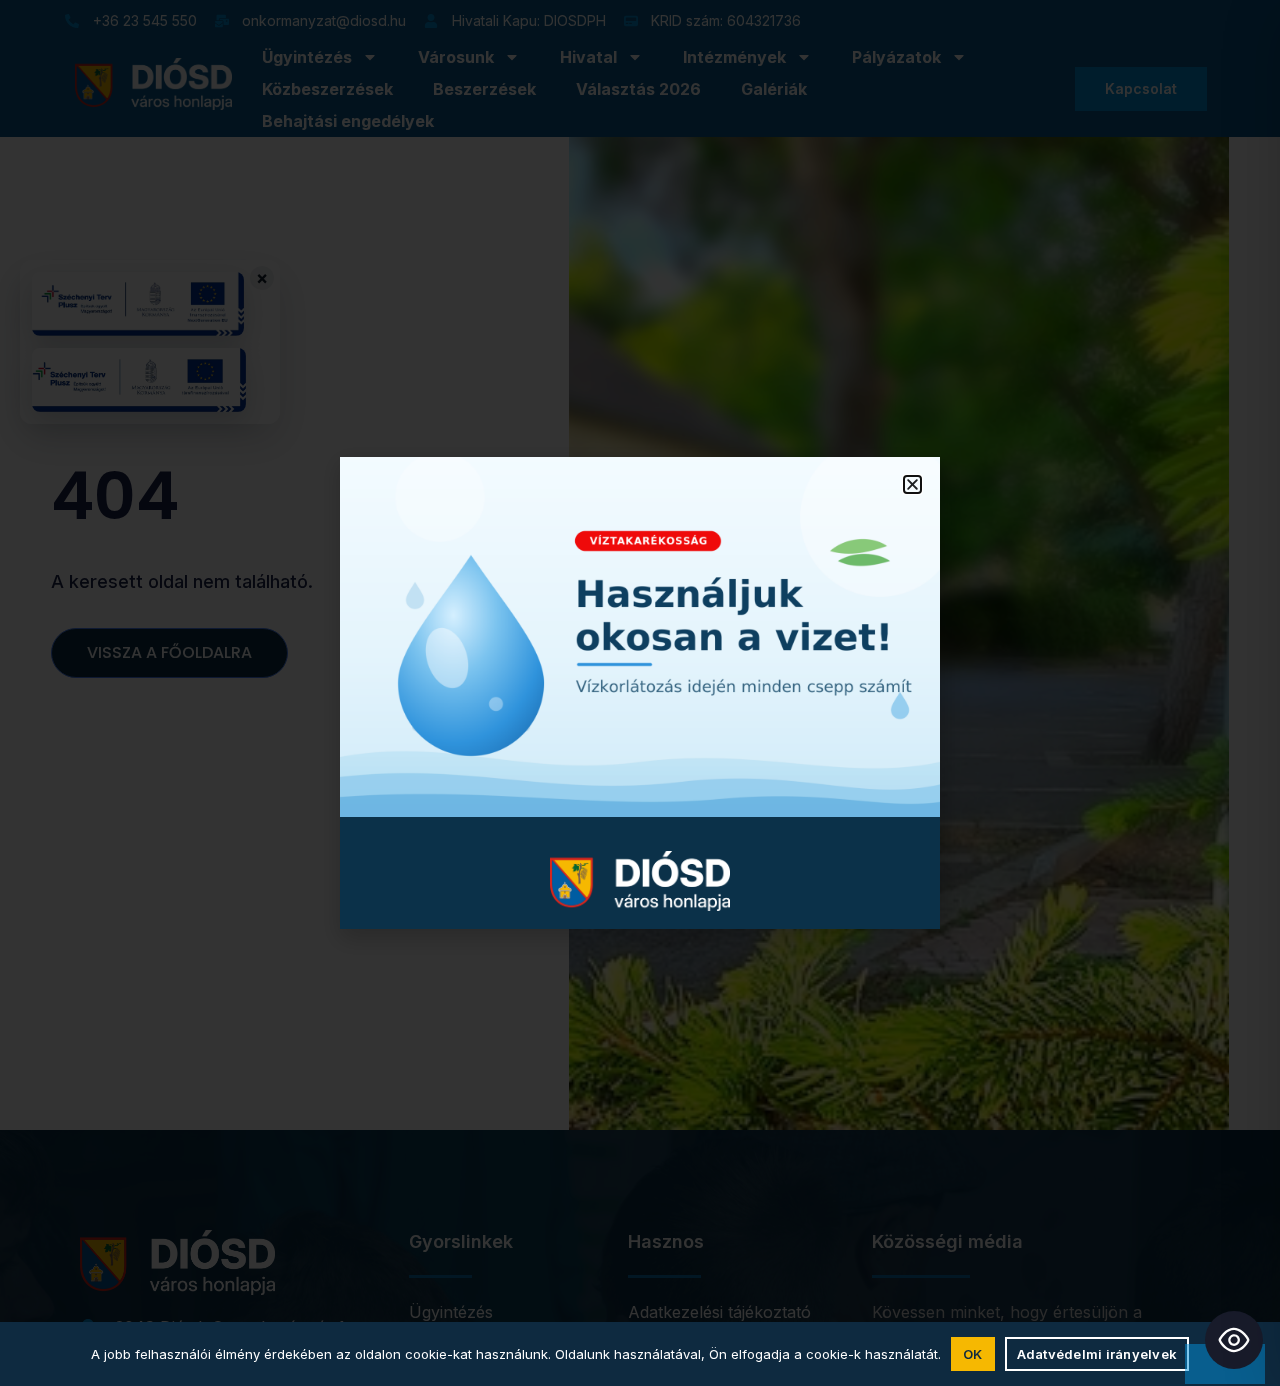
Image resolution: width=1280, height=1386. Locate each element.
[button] (912, 484)
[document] (640, 693)
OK (973, 1354)
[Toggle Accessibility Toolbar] (1234, 1340)
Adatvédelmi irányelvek (1097, 1354)
